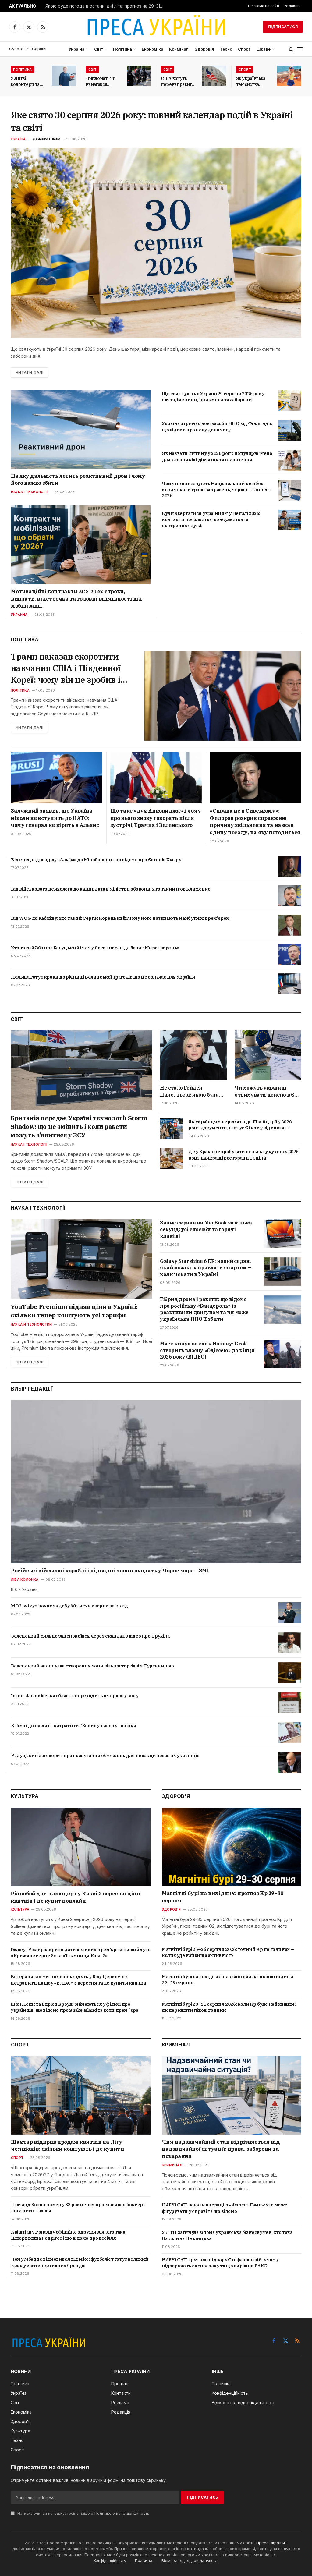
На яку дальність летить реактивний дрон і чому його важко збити (78, 480)
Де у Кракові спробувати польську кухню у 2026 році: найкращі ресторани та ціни (243, 1155)
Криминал (172, 2165)
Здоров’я (204, 49)
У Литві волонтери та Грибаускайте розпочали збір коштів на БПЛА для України (27, 81)
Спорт (244, 49)
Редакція (292, 6)
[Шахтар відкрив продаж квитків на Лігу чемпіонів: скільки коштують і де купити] (81, 2095)
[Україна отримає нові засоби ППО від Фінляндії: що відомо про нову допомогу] (290, 430)
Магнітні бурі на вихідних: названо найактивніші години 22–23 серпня (227, 1980)
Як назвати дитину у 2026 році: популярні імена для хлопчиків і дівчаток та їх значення (217, 456)
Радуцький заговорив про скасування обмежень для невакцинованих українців (105, 1755)
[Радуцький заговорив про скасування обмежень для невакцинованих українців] (290, 1762)
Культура (20, 1909)
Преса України (271, 2543)
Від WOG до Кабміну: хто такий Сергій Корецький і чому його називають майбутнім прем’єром (120, 918)
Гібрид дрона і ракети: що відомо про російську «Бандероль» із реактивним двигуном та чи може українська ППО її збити (204, 1309)
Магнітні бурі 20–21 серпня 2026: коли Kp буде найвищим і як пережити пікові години (229, 2007)
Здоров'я (171, 1909)
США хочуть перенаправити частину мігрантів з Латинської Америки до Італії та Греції (178, 81)
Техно (226, 49)
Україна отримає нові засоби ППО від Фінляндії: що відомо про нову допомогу (217, 426)
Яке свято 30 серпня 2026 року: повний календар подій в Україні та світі (152, 121)
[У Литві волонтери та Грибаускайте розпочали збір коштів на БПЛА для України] (64, 76)
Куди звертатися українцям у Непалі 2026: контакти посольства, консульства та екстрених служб (211, 519)
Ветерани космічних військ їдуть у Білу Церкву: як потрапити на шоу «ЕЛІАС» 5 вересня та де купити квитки (78, 1980)
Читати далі (30, 372)
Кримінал (179, 49)
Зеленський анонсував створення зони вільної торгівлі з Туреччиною (92, 1666)
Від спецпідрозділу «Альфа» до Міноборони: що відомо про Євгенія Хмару (96, 860)
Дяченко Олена (46, 139)
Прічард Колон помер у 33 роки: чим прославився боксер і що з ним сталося (78, 2207)
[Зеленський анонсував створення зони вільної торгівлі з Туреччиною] (290, 1673)
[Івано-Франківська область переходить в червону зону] (290, 1703)
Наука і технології (29, 492)
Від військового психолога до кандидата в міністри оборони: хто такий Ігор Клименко (111, 889)
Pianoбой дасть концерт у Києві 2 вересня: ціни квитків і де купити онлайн (75, 1897)
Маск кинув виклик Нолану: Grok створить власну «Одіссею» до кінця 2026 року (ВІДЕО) (207, 1350)
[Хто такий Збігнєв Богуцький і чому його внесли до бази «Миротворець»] (290, 955)
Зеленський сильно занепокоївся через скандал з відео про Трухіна (90, 1636)
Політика (122, 49)
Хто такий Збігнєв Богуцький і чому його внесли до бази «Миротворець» (95, 948)
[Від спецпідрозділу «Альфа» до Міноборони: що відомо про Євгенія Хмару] (290, 866)
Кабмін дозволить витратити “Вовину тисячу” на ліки (74, 1726)
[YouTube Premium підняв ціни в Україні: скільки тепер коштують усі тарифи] (81, 1259)
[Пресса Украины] (156, 27)
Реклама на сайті (264, 6)
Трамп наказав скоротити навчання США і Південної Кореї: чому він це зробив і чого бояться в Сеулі (66, 668)
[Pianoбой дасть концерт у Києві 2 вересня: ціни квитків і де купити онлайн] (81, 1847)
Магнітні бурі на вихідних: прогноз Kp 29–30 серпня (223, 1897)
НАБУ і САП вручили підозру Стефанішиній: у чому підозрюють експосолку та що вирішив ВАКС (220, 2263)
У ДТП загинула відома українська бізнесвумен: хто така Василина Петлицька (227, 2235)
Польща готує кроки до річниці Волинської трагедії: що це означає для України (103, 977)
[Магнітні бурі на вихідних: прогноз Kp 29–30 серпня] (232, 1847)
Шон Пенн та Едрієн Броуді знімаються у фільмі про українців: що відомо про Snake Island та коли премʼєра (74, 2007)
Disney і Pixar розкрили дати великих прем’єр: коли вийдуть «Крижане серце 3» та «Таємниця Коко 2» (81, 1952)
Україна (76, 49)
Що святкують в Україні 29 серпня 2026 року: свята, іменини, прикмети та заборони (214, 397)
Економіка (152, 49)
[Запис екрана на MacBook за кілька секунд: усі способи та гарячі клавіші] (282, 1233)
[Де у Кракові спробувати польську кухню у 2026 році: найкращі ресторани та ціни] (171, 1158)
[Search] (291, 49)
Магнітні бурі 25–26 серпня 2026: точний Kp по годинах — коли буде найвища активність (228, 1952)
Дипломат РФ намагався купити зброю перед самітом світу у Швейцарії (101, 81)
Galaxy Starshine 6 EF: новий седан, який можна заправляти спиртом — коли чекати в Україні (206, 1268)
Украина (19, 615)
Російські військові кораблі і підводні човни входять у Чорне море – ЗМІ (110, 1571)
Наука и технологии (31, 1324)
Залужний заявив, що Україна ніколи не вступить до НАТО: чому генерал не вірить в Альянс (55, 818)
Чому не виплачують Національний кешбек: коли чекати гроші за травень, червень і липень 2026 (217, 490)
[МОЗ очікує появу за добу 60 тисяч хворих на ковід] (290, 1613)
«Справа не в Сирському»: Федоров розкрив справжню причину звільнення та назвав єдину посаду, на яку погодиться (255, 822)
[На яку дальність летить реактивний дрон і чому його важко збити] (81, 429)
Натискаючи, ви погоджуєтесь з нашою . (83, 2513)
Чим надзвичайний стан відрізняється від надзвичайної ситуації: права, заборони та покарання (221, 2149)
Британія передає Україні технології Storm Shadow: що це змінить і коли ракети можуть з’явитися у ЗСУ (79, 1127)
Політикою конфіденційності (121, 2513)
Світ (99, 49)
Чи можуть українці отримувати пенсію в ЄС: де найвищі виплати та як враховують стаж (267, 1091)
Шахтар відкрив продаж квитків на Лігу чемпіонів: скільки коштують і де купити (67, 2145)
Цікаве (264, 49)
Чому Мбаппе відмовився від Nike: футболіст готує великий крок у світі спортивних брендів (80, 2262)
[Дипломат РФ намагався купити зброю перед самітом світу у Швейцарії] (139, 76)
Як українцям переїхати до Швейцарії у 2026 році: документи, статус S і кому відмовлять (240, 1125)
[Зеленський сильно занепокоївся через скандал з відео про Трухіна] (290, 1643)
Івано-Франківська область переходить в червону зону (75, 1696)
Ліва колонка (25, 1579)
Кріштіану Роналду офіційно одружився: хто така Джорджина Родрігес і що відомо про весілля (68, 2235)
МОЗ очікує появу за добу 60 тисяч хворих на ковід (69, 1606)
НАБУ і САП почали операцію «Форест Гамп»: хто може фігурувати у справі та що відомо (225, 2208)
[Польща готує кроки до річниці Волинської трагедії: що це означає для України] (290, 984)
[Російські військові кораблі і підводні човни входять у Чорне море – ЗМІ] (156, 1482)
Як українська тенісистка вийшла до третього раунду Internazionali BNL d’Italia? (251, 81)
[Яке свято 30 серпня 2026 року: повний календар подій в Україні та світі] (156, 243)
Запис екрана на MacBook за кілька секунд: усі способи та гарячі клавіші (206, 1229)
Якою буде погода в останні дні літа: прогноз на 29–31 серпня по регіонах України (106, 6)
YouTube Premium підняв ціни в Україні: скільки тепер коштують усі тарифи (74, 1311)
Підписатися (283, 27)
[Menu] (300, 49)
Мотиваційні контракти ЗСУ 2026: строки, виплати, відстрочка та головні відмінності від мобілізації (77, 599)
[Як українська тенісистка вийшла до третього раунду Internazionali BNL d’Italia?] (289, 76)
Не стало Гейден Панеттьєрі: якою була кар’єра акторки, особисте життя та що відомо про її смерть (189, 1091)
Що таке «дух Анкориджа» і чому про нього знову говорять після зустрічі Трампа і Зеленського (156, 818)
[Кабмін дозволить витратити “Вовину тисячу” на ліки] (290, 1732)
